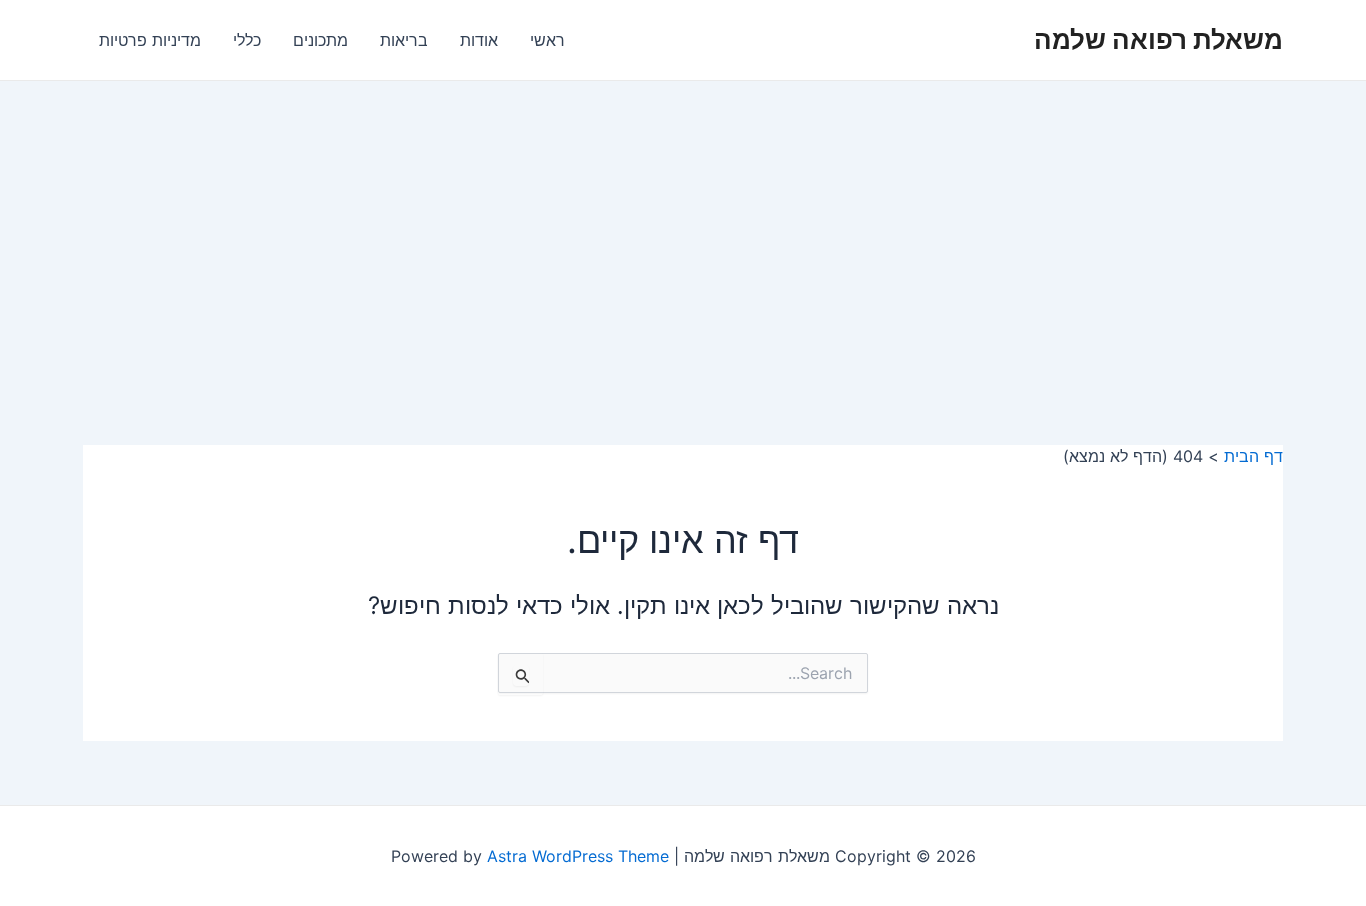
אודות (479, 40)
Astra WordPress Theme (578, 856)
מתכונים (320, 40)
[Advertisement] (683, 231)
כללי (247, 40)
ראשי (547, 40)
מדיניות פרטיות (150, 40)
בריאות (404, 40)
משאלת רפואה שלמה (1158, 39)
